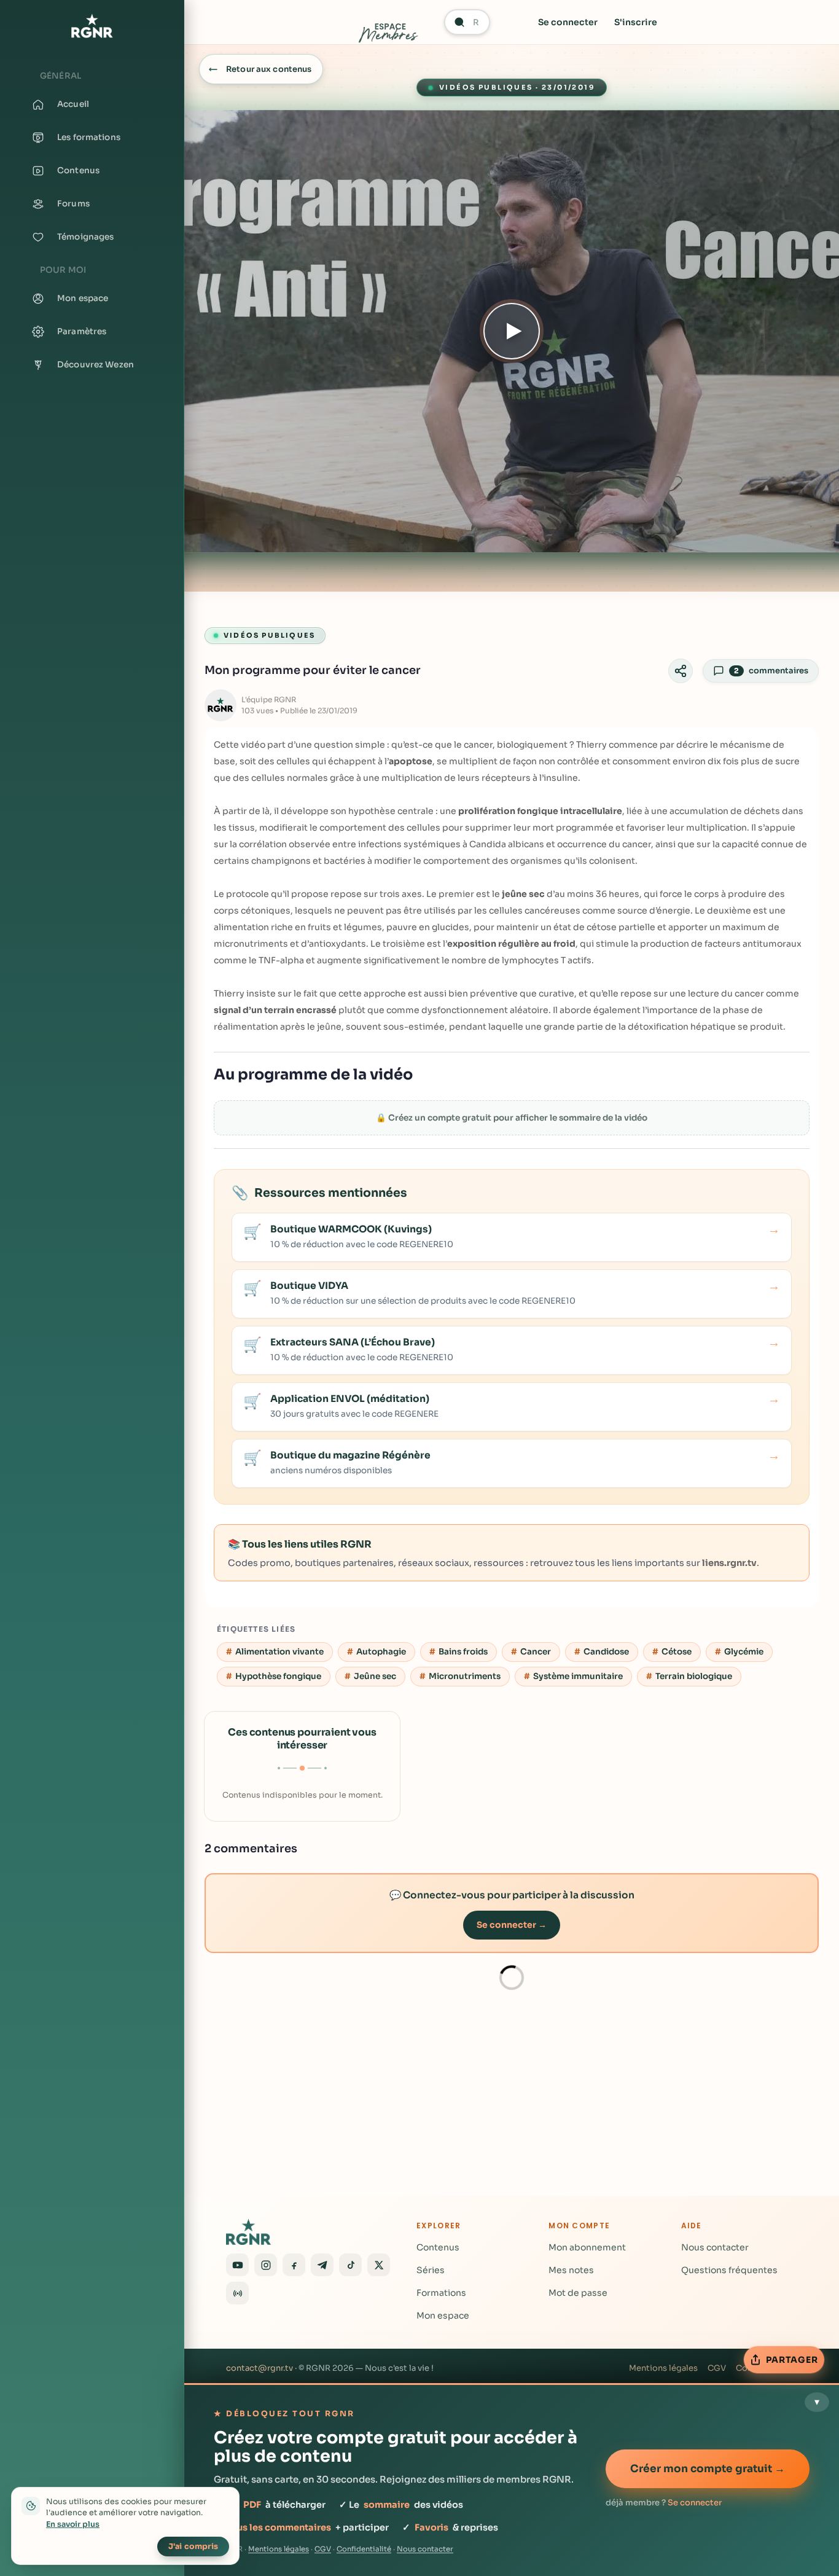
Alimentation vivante (279, 1652)
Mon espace (443, 2316)
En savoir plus (73, 2524)
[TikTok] (350, 2265)
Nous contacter (715, 2247)
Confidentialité (364, 2549)
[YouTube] (237, 2265)
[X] (379, 2265)
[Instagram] (266, 2265)
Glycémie (744, 1652)
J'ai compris (193, 2547)
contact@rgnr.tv (260, 2368)
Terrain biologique (694, 1676)
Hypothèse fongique (278, 1676)
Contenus (438, 2247)
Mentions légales (663, 2368)
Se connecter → (512, 1925)
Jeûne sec (375, 1676)
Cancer (536, 1652)
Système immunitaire (578, 1676)
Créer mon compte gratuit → (708, 2469)
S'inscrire (636, 22)
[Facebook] (294, 2265)
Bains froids (463, 1652)
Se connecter (568, 22)
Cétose (677, 1652)
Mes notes (571, 2270)
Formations (441, 2293)
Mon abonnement (587, 2247)
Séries (431, 2270)
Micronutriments (465, 1676)
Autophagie (381, 1652)
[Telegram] (322, 2265)
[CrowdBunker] (237, 2293)
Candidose (606, 1652)
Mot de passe (578, 2293)
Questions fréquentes (729, 2270)
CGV (717, 2368)
